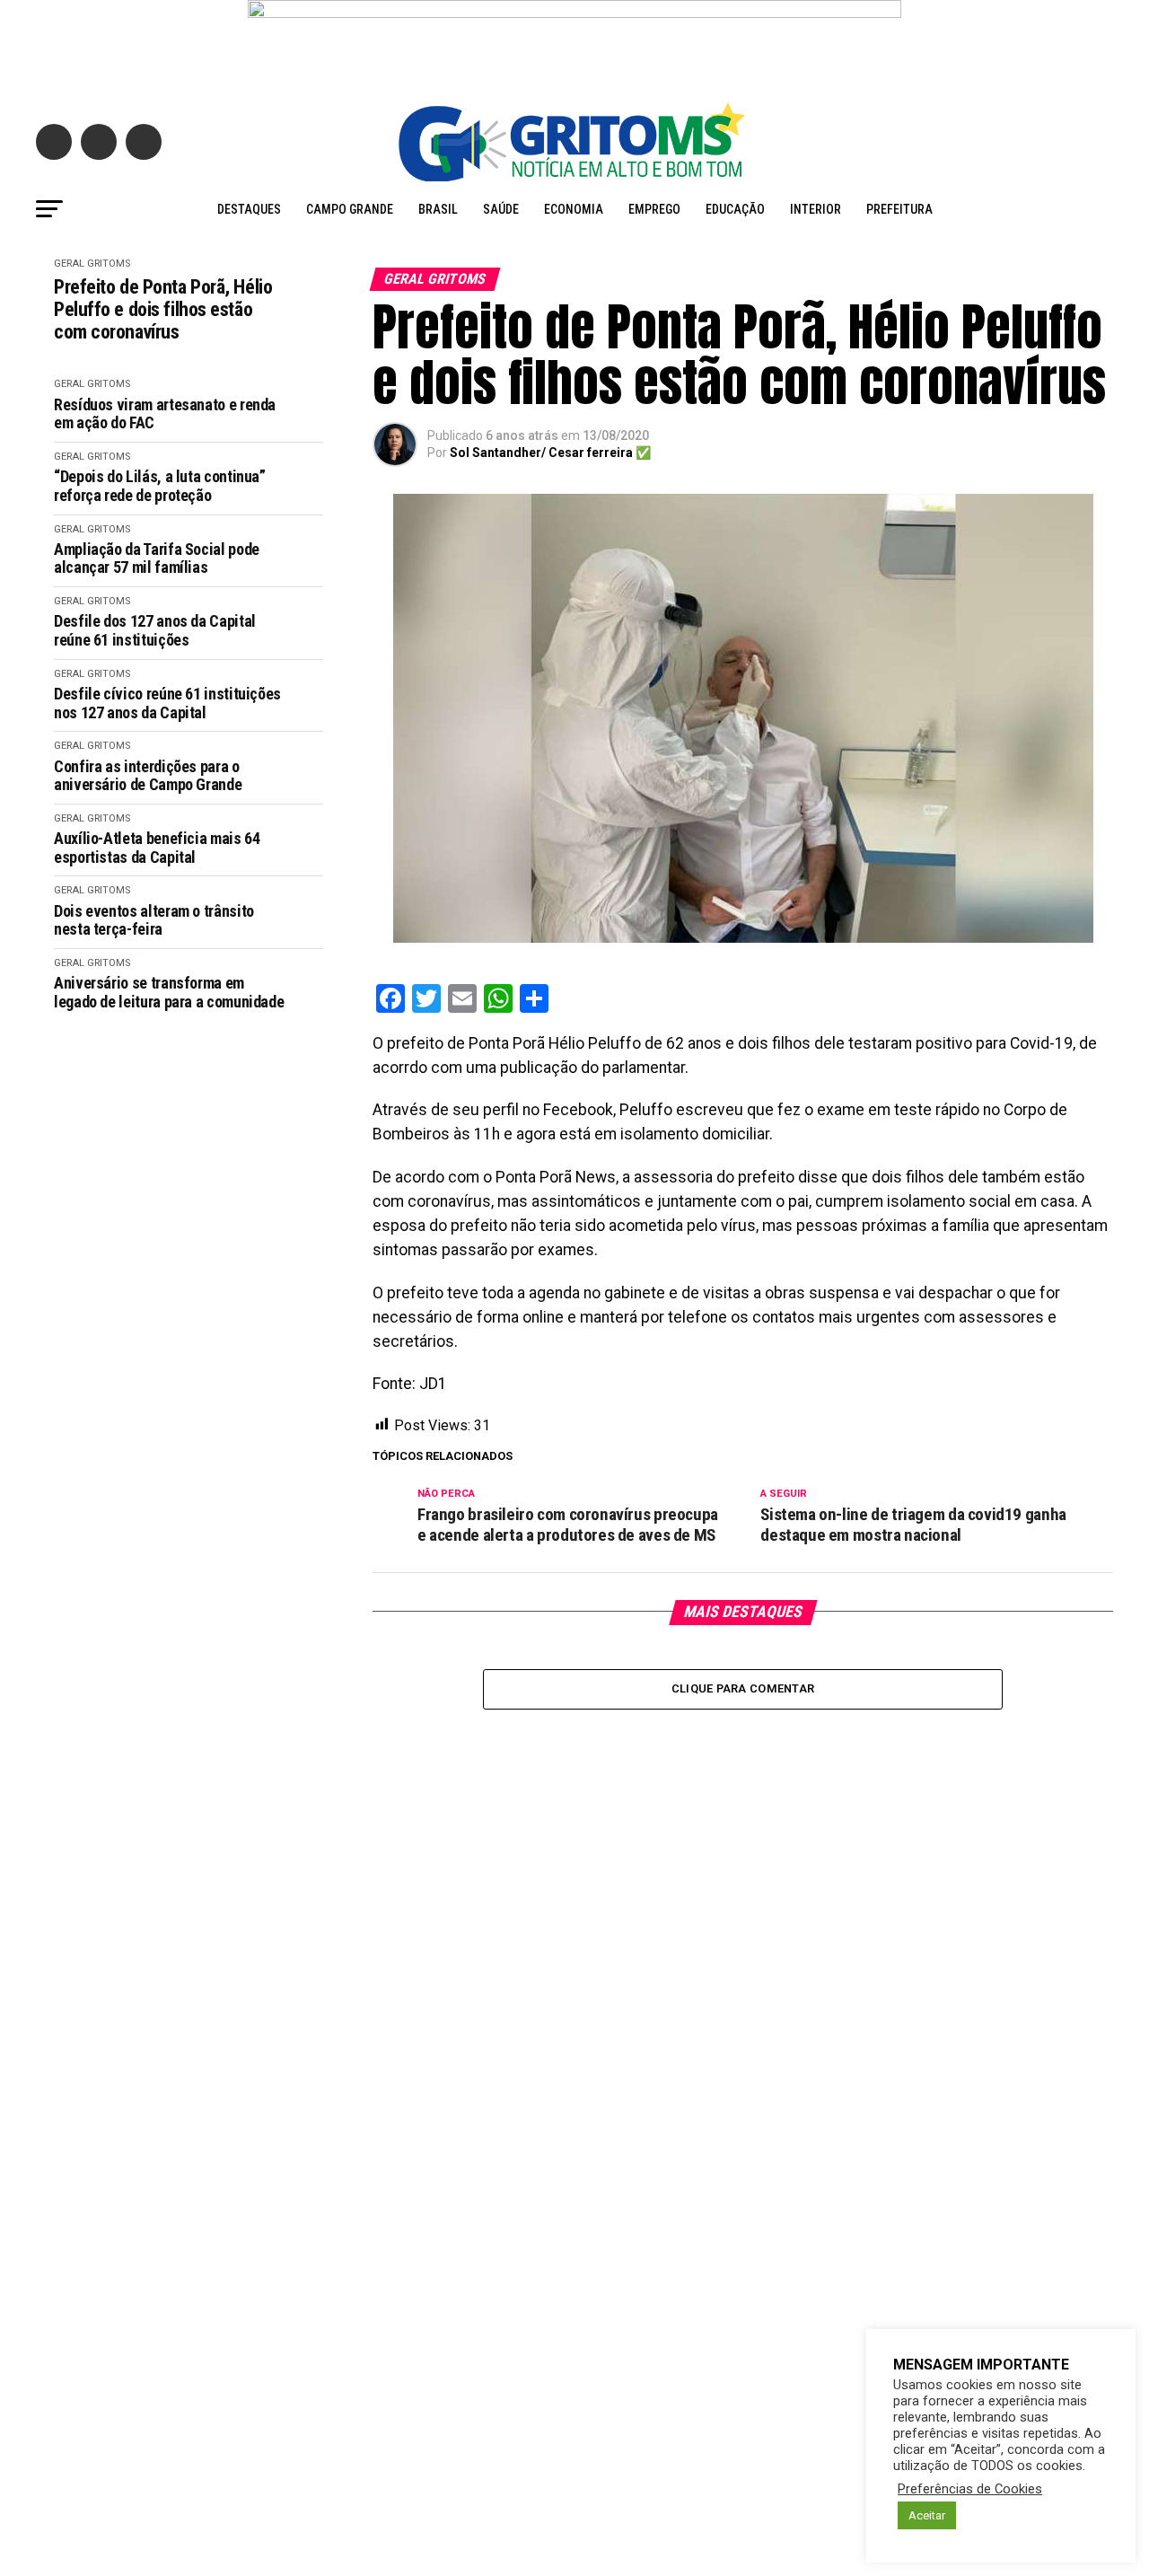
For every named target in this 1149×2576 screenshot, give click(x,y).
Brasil (438, 209)
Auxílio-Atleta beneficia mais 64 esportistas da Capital (157, 848)
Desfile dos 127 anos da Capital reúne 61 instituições (155, 631)
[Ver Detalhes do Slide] (574, 42)
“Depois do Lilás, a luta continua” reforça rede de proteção (160, 486)
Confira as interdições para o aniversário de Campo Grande (148, 776)
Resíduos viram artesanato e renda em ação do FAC (165, 414)
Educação (735, 209)
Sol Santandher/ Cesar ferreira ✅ (550, 453)
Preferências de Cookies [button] (970, 2489)
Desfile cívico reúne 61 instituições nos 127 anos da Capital (167, 703)
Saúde (501, 209)
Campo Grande (350, 209)
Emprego (654, 209)
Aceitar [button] (927, 2515)
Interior (816, 209)
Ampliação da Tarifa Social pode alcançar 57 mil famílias (157, 559)
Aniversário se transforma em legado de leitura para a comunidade (169, 993)
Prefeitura (899, 209)
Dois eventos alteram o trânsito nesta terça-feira (154, 921)
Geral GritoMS (92, 264)
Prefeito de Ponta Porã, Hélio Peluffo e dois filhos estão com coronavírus (163, 310)
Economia (574, 209)
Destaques (249, 209)
